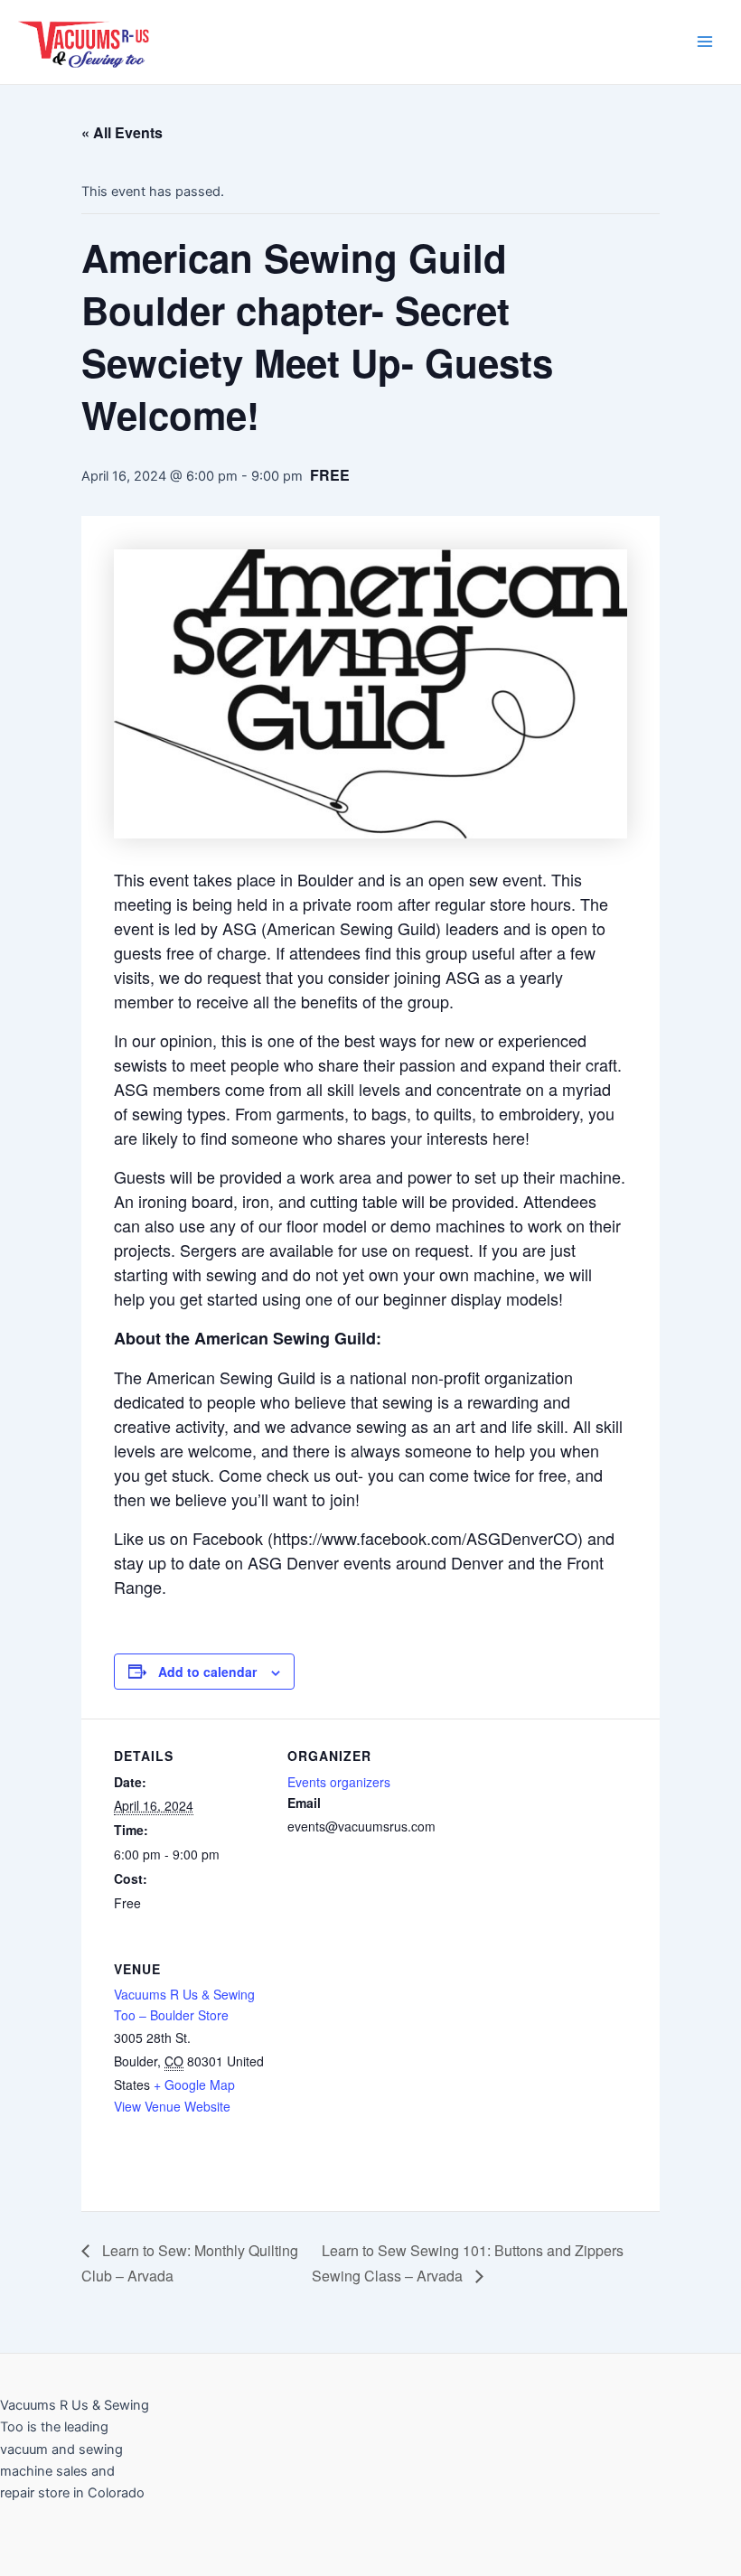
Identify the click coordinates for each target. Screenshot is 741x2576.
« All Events (122, 132)
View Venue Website (172, 2106)
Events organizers (339, 1782)
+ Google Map (194, 2084)
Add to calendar (207, 1672)
